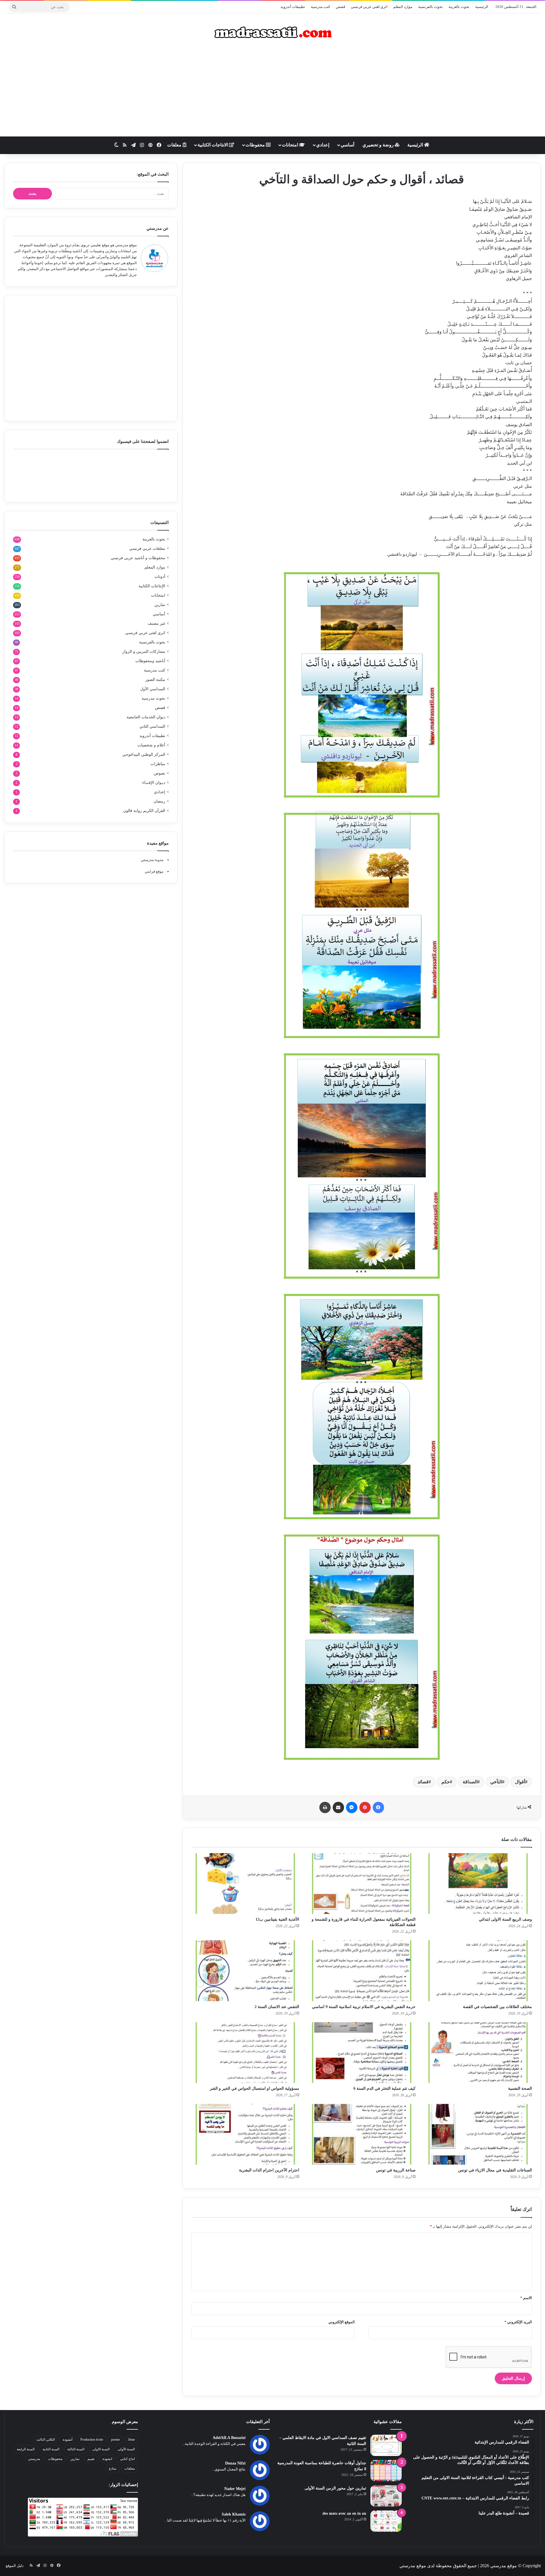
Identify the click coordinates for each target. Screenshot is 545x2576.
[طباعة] (325, 1807)
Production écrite (92, 2440)
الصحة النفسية (520, 2088)
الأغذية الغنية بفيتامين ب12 (277, 1919)
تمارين (160, 605)
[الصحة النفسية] (478, 2053)
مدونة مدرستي (152, 860)
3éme (131, 2440)
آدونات (160, 577)
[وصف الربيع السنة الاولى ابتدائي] (478, 1883)
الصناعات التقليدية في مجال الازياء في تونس (495, 2170)
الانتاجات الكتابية (213, 145)
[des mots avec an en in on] (386, 2521)
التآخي (496, 1782)
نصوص (160, 773)
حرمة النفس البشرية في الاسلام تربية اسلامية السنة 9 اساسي (364, 2007)
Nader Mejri (235, 2489)
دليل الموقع (15, 2566)
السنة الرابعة (26, 2449)
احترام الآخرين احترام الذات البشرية (269, 2170)
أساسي (347, 145)
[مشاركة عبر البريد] (338, 1807)
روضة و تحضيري (379, 145)
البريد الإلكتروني (518, 2322)
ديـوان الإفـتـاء (154, 783)
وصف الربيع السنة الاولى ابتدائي (505, 1919)
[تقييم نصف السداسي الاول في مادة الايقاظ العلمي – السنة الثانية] (386, 2445)
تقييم (91, 2459)
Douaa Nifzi (235, 2463)
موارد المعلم (403, 7)
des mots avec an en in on (344, 2513)
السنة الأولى (126, 2449)
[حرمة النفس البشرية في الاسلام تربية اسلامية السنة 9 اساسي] (362, 1971)
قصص (340, 7)
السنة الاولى (101, 2449)
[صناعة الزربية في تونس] (362, 2134)
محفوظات (256, 145)
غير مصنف (156, 623)
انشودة (107, 2459)
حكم (446, 1782)
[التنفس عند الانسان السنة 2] (245, 1971)
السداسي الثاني (152, 726)
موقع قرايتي (154, 871)
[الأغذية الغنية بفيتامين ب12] (245, 1883)
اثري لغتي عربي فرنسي (369, 7)
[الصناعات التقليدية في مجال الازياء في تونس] (478, 2134)
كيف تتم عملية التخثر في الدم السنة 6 (384, 2088)
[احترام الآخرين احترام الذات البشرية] (245, 2134)
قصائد (423, 1782)
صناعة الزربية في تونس (396, 2170)
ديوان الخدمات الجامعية (146, 717)
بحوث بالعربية (459, 7)
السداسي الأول (153, 689)
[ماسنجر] (352, 1807)
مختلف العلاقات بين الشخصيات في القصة (497, 2007)
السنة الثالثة (76, 2449)
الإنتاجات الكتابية (152, 586)
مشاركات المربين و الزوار (144, 652)
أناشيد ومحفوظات (150, 661)
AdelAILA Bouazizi (229, 2438)
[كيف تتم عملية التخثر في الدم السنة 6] (362, 2053)
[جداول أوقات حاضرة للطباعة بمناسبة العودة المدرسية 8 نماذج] (386, 2471)
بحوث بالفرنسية (430, 7)
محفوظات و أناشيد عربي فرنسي (138, 558)
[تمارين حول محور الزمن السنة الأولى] (386, 2496)
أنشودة (68, 2440)
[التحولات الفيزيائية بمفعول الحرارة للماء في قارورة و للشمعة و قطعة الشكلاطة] (362, 1883)
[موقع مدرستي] (272, 32)
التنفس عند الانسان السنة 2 (277, 2007)
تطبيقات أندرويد (293, 7)
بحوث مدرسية (153, 698)
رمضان (159, 801)
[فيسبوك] (378, 1807)
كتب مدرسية (320, 7)
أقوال (520, 1782)
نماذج (113, 2468)
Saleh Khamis (234, 2514)
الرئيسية (482, 7)
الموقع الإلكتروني (342, 2322)
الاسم (526, 2298)
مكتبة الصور (155, 680)
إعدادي (323, 145)
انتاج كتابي (127, 2459)
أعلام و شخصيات (151, 745)
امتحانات (291, 145)
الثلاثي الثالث (46, 2440)
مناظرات (158, 764)
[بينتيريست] (365, 1807)
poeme (115, 2440)
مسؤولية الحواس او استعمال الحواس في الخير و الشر (254, 2088)
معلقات (175, 145)
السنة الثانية (51, 2449)
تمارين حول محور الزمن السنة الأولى (335, 2488)
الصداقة (470, 1782)
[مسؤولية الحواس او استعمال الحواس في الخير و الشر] (245, 2053)
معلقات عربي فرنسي (147, 549)
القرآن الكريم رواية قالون (144, 811)
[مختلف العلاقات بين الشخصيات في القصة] (478, 1971)
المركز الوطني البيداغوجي (144, 755)
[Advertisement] (272, 91)
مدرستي (34, 2459)
